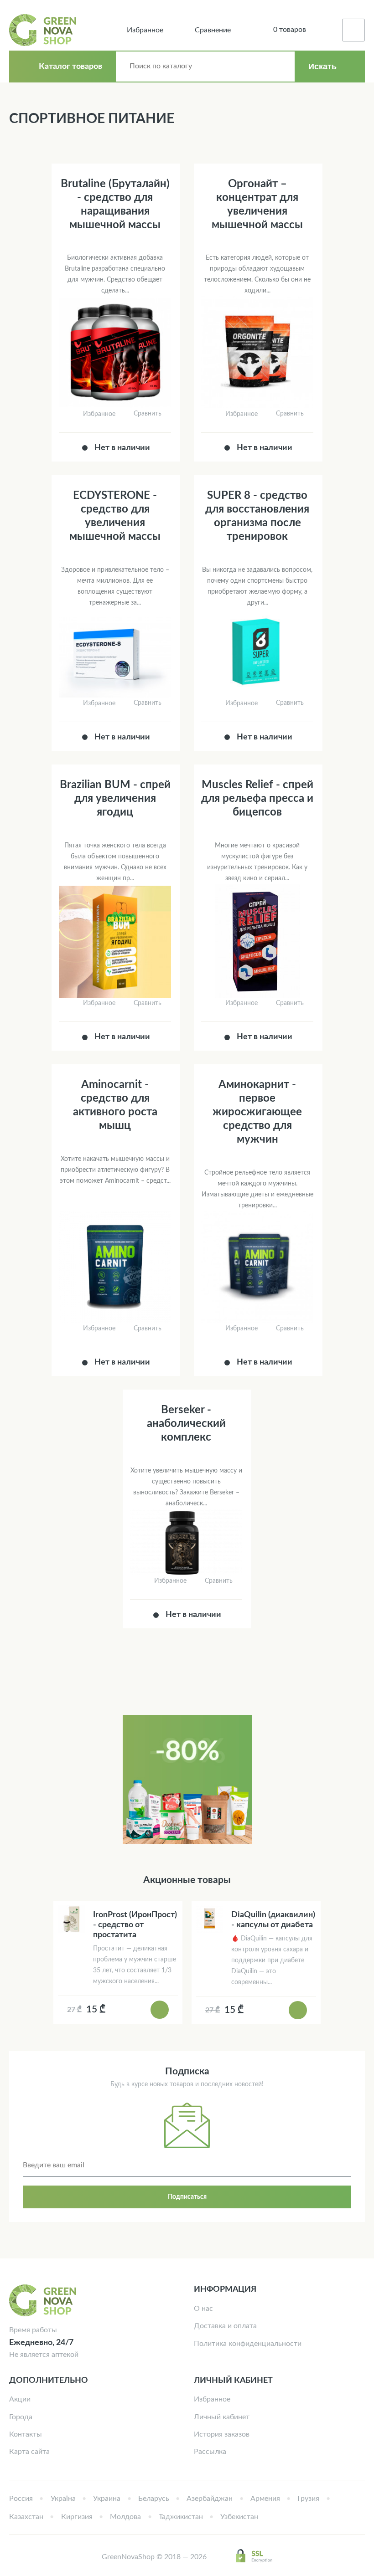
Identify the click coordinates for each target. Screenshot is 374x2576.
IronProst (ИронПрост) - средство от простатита (135, 1925)
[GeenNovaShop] (44, 30)
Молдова (125, 2517)
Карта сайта (29, 2452)
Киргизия (77, 2517)
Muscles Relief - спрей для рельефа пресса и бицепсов (257, 799)
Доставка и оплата (225, 2326)
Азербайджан (210, 2499)
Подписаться (187, 2197)
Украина (107, 2499)
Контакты (26, 2434)
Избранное (212, 2399)
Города (21, 2417)
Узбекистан (239, 2517)
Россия (21, 2499)
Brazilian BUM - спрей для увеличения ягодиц (115, 799)
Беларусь (154, 2499)
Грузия (308, 2499)
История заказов (222, 2434)
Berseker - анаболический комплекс (186, 1424)
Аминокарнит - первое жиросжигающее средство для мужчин (257, 1112)
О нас (203, 2309)
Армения (265, 2499)
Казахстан (26, 2517)
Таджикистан (181, 2517)
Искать (322, 67)
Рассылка (210, 2452)
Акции (20, 2399)
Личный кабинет (222, 2417)
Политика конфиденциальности (248, 2344)
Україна (63, 2499)
